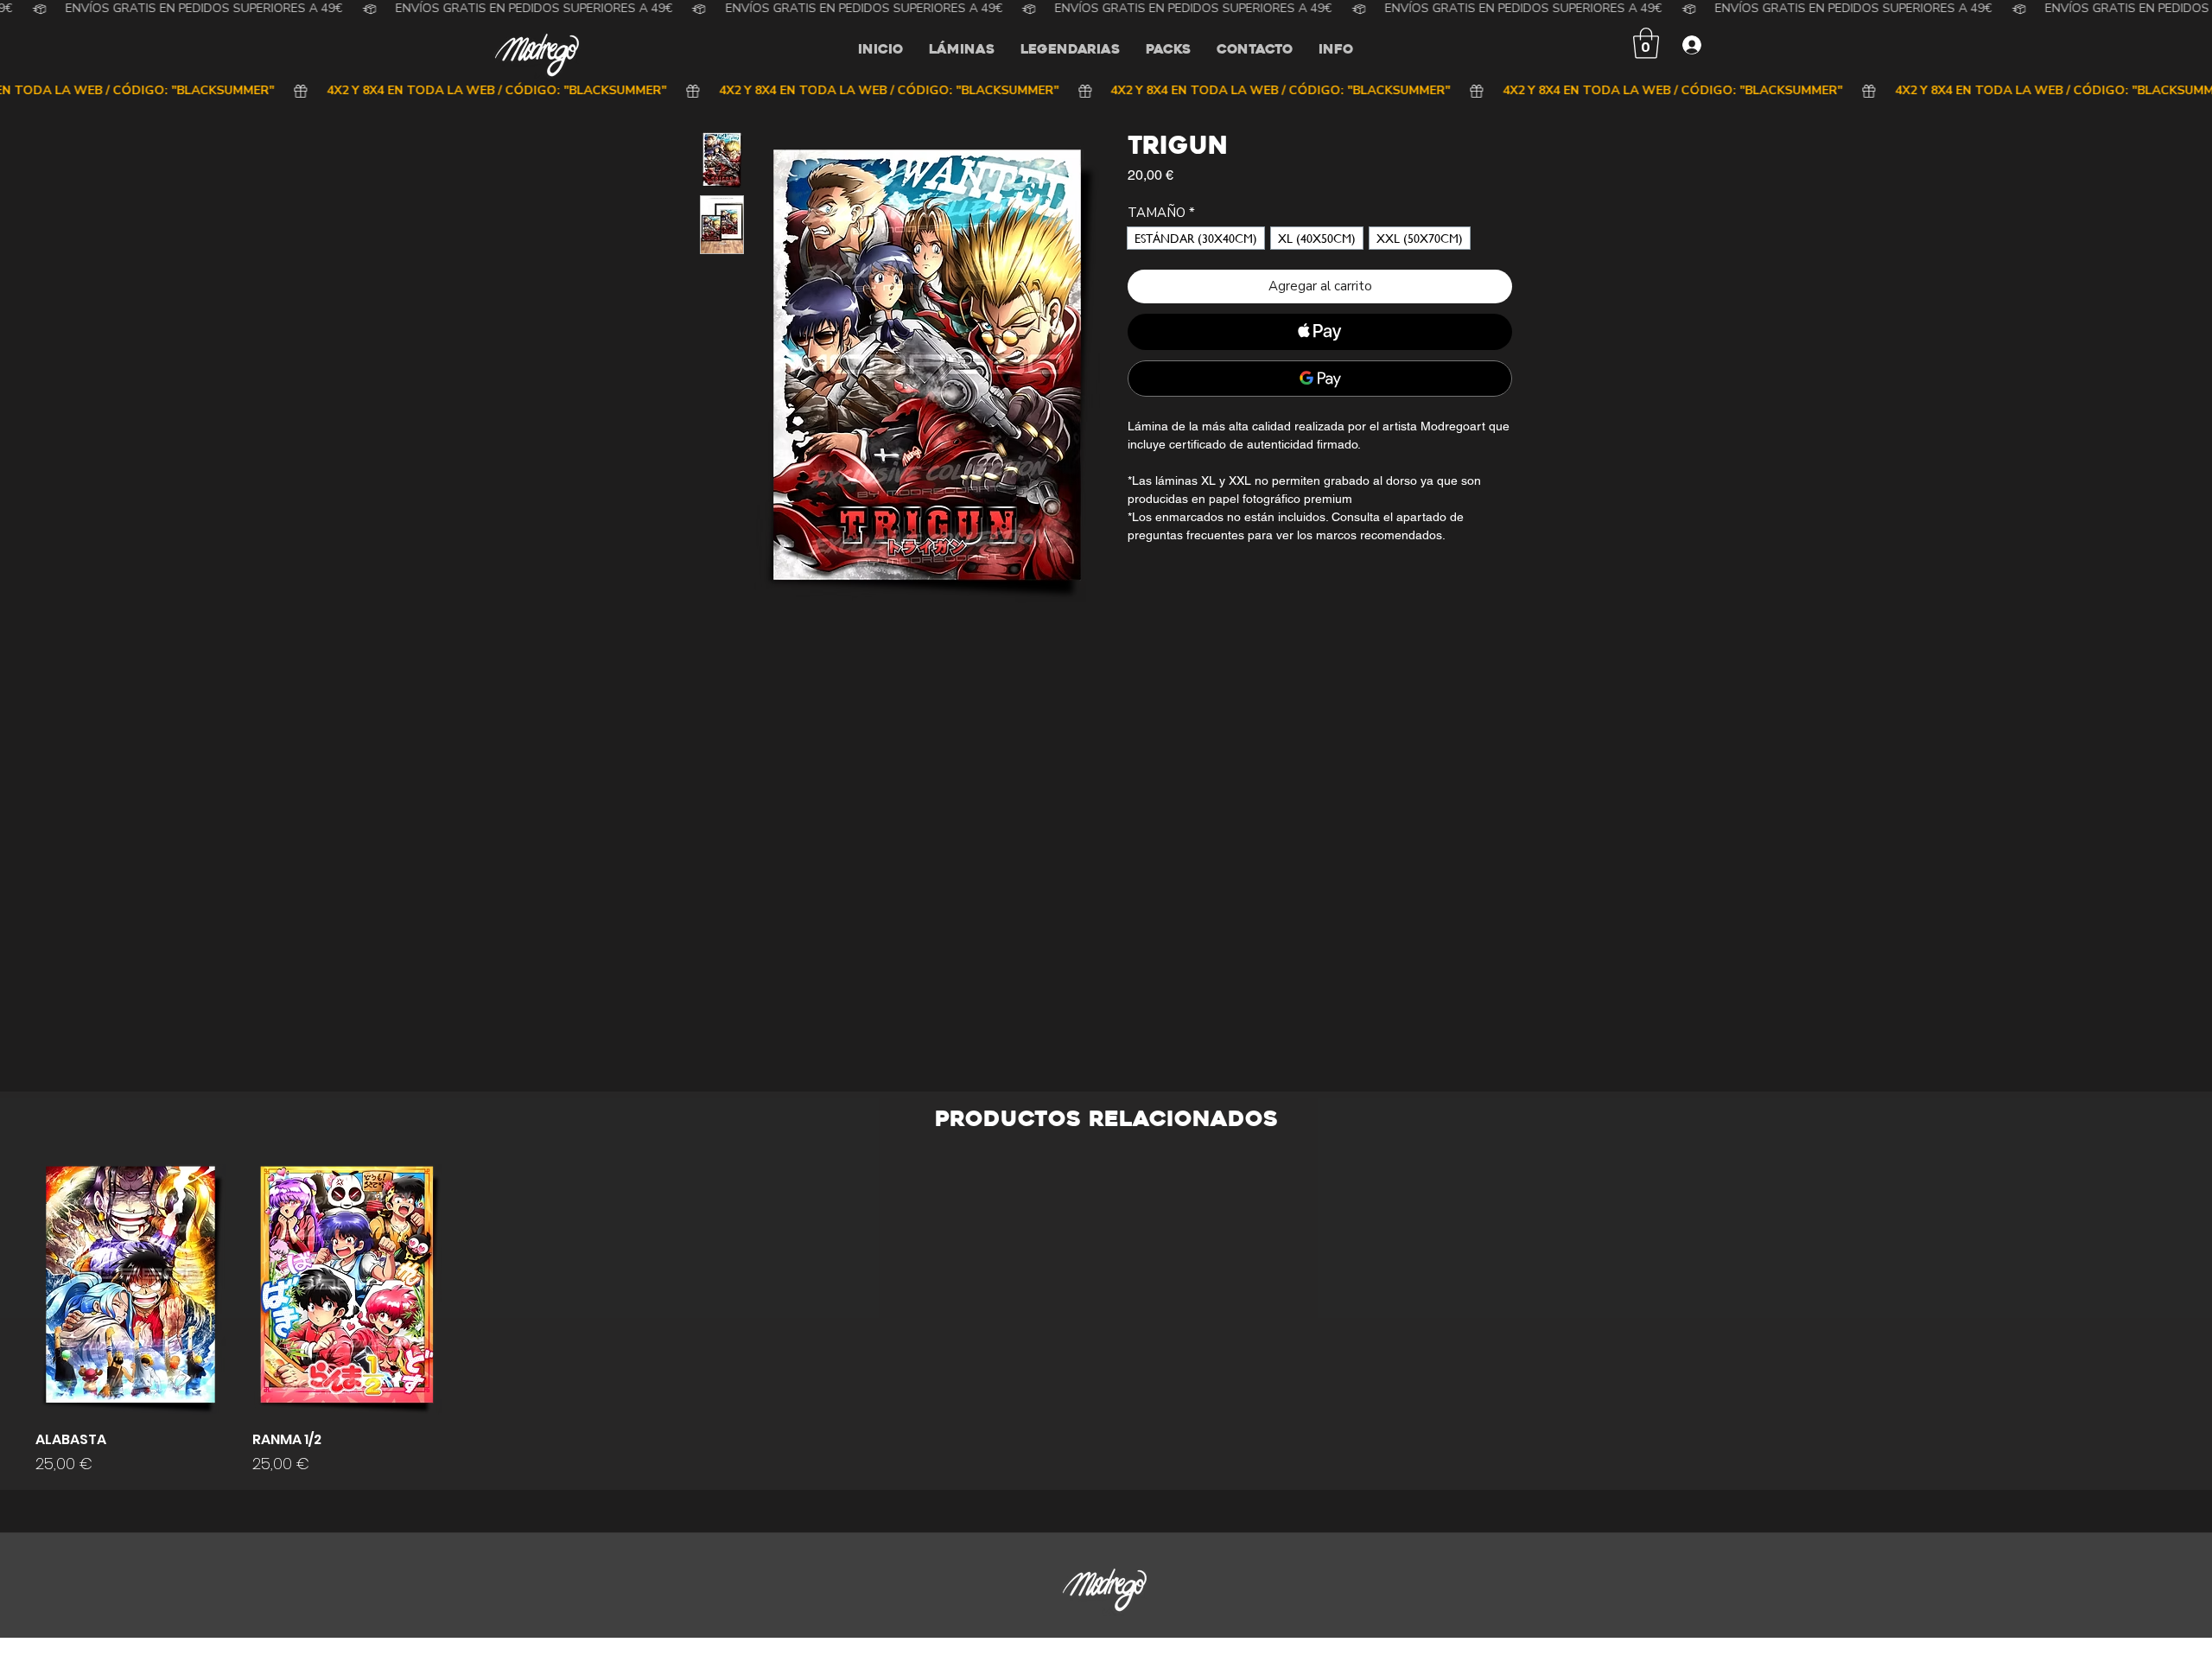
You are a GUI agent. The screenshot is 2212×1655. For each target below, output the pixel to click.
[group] (1106, 1320)
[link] (1646, 43)
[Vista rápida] (130, 1291)
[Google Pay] (1320, 379)
